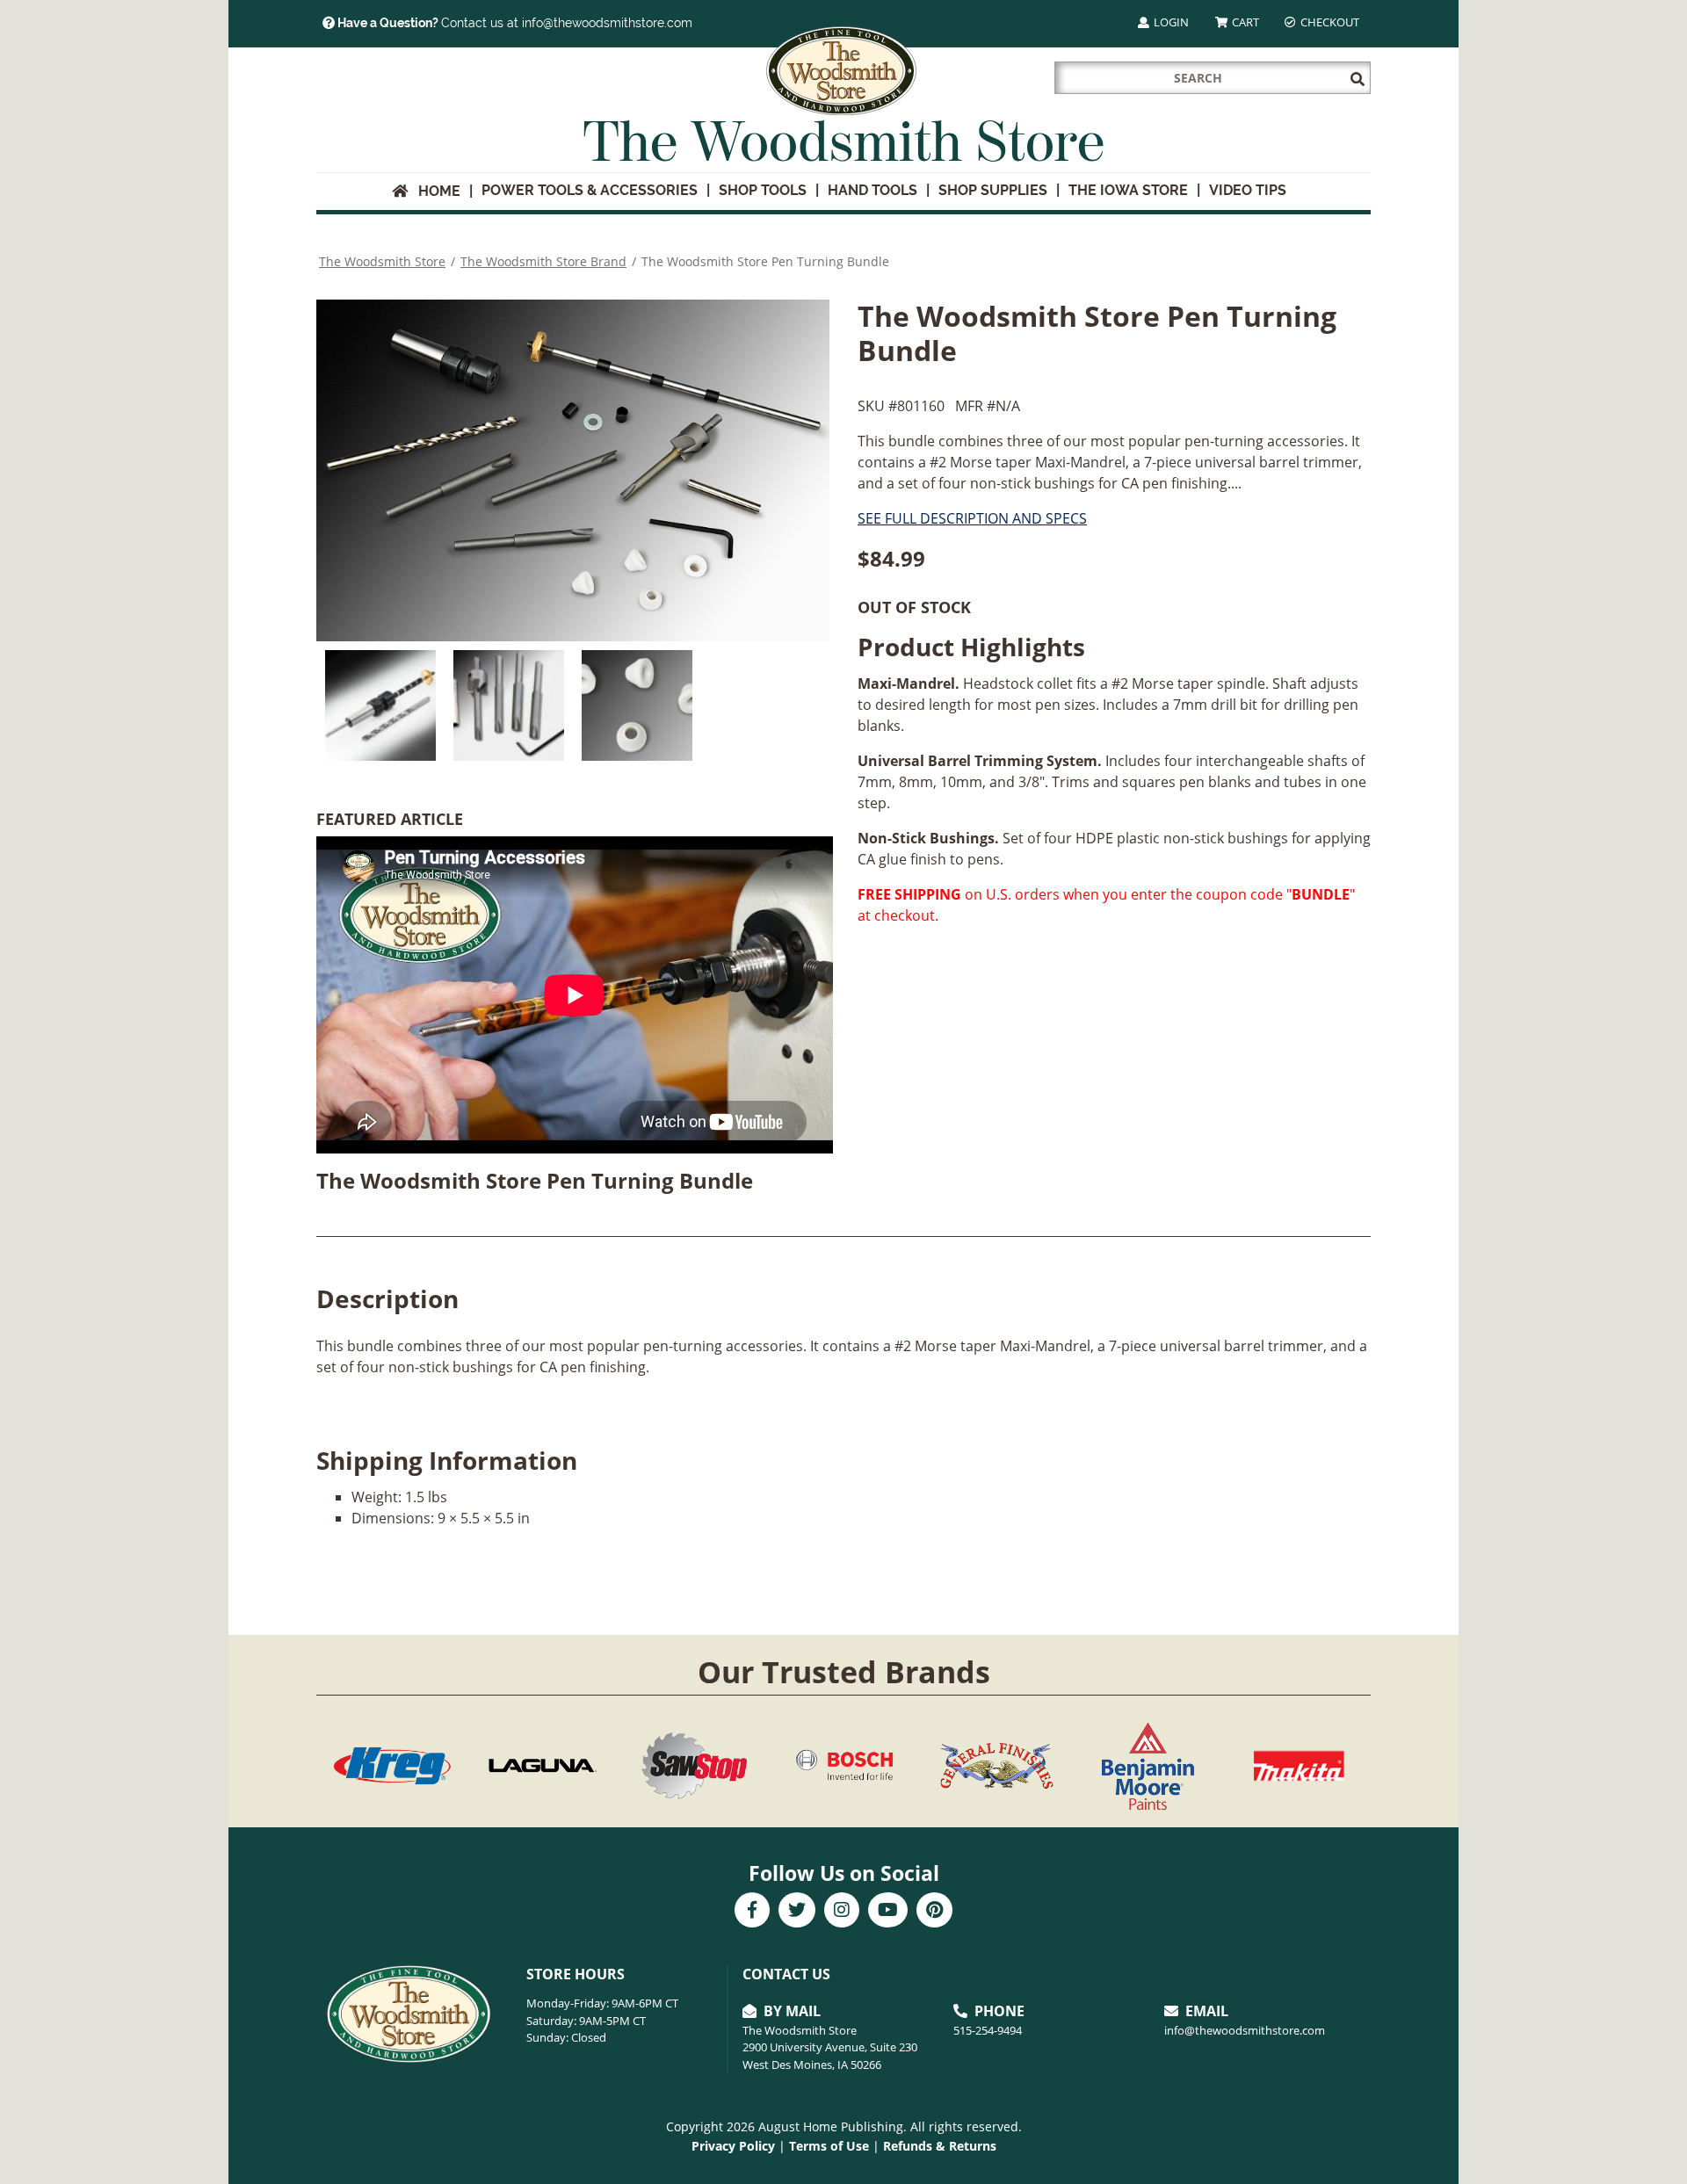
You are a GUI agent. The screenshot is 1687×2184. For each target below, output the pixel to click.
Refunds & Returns (940, 2146)
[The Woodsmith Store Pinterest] (934, 1912)
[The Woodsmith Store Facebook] (752, 1912)
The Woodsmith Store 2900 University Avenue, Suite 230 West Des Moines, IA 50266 (830, 2047)
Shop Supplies (993, 190)
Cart (1244, 22)
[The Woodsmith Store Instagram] (842, 1912)
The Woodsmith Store (382, 261)
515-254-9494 (988, 2030)
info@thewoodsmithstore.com (1245, 2030)
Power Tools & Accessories (590, 190)
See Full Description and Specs (972, 518)
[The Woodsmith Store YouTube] (888, 1912)
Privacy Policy (733, 2146)
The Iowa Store (1128, 190)
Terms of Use (829, 2146)
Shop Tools (763, 190)
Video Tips (1248, 190)
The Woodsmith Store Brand (543, 261)
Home (434, 191)
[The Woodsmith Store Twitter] (797, 1912)
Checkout (1329, 22)
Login (1170, 22)
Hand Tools (872, 190)
